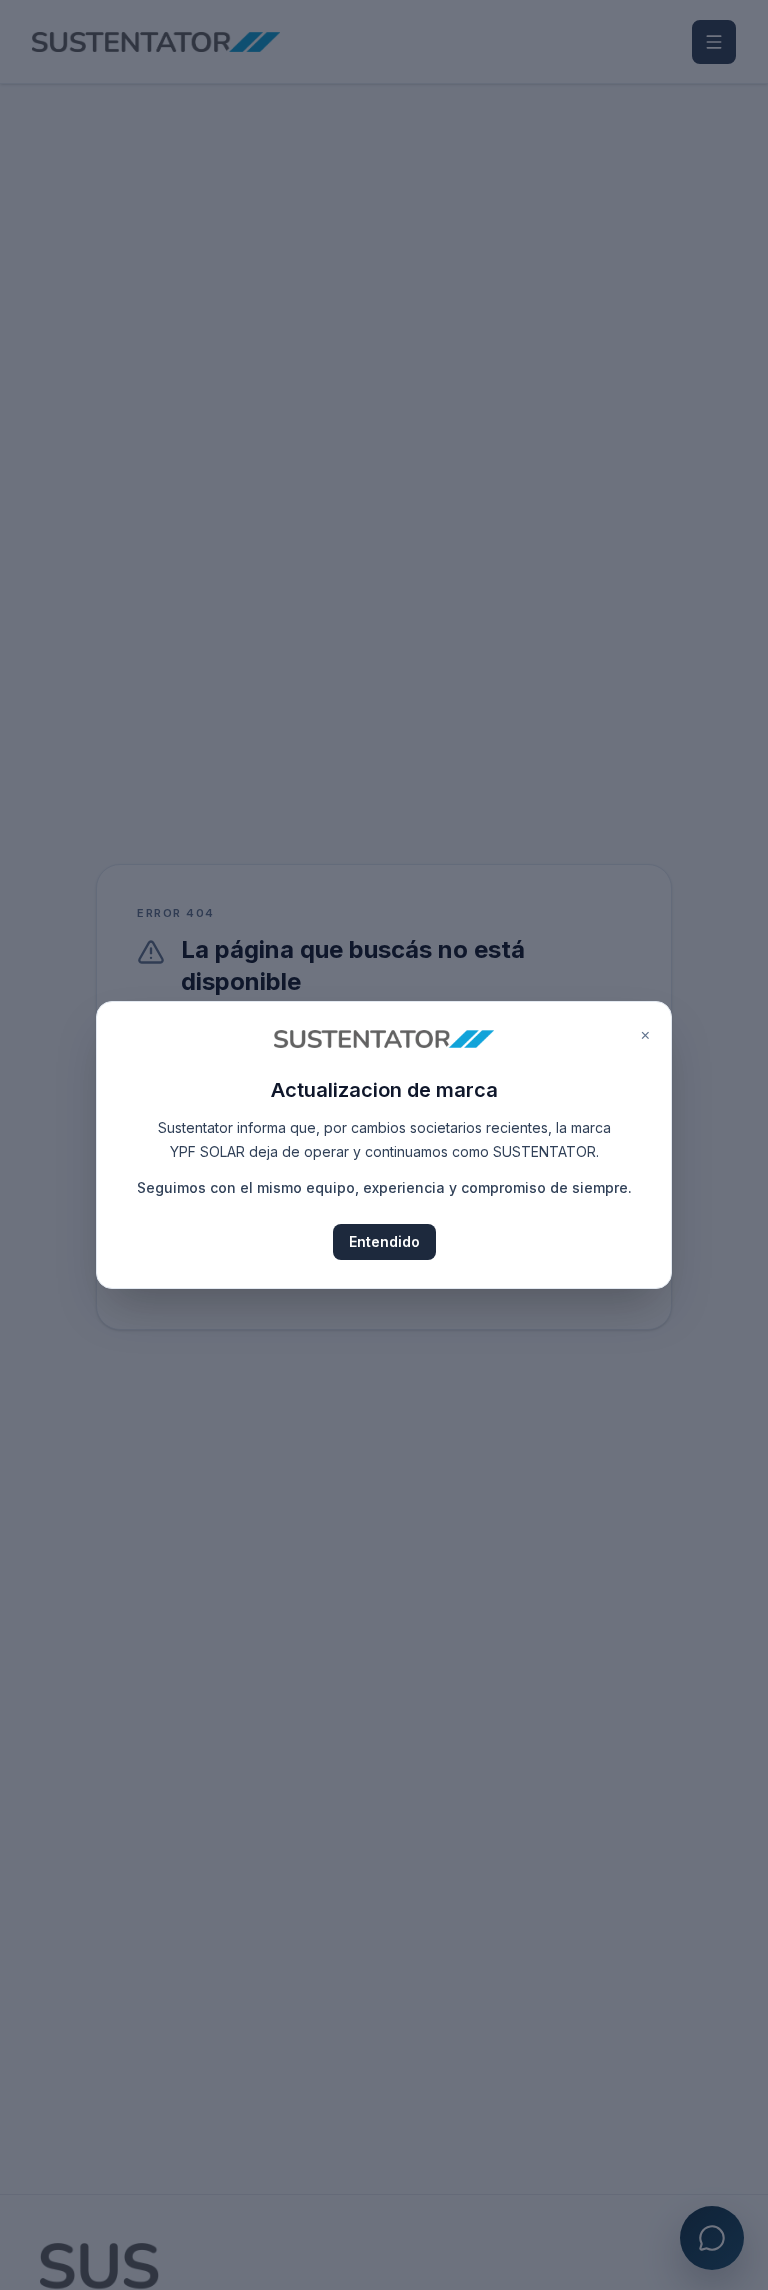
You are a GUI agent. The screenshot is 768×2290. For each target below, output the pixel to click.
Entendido (384, 1241)
